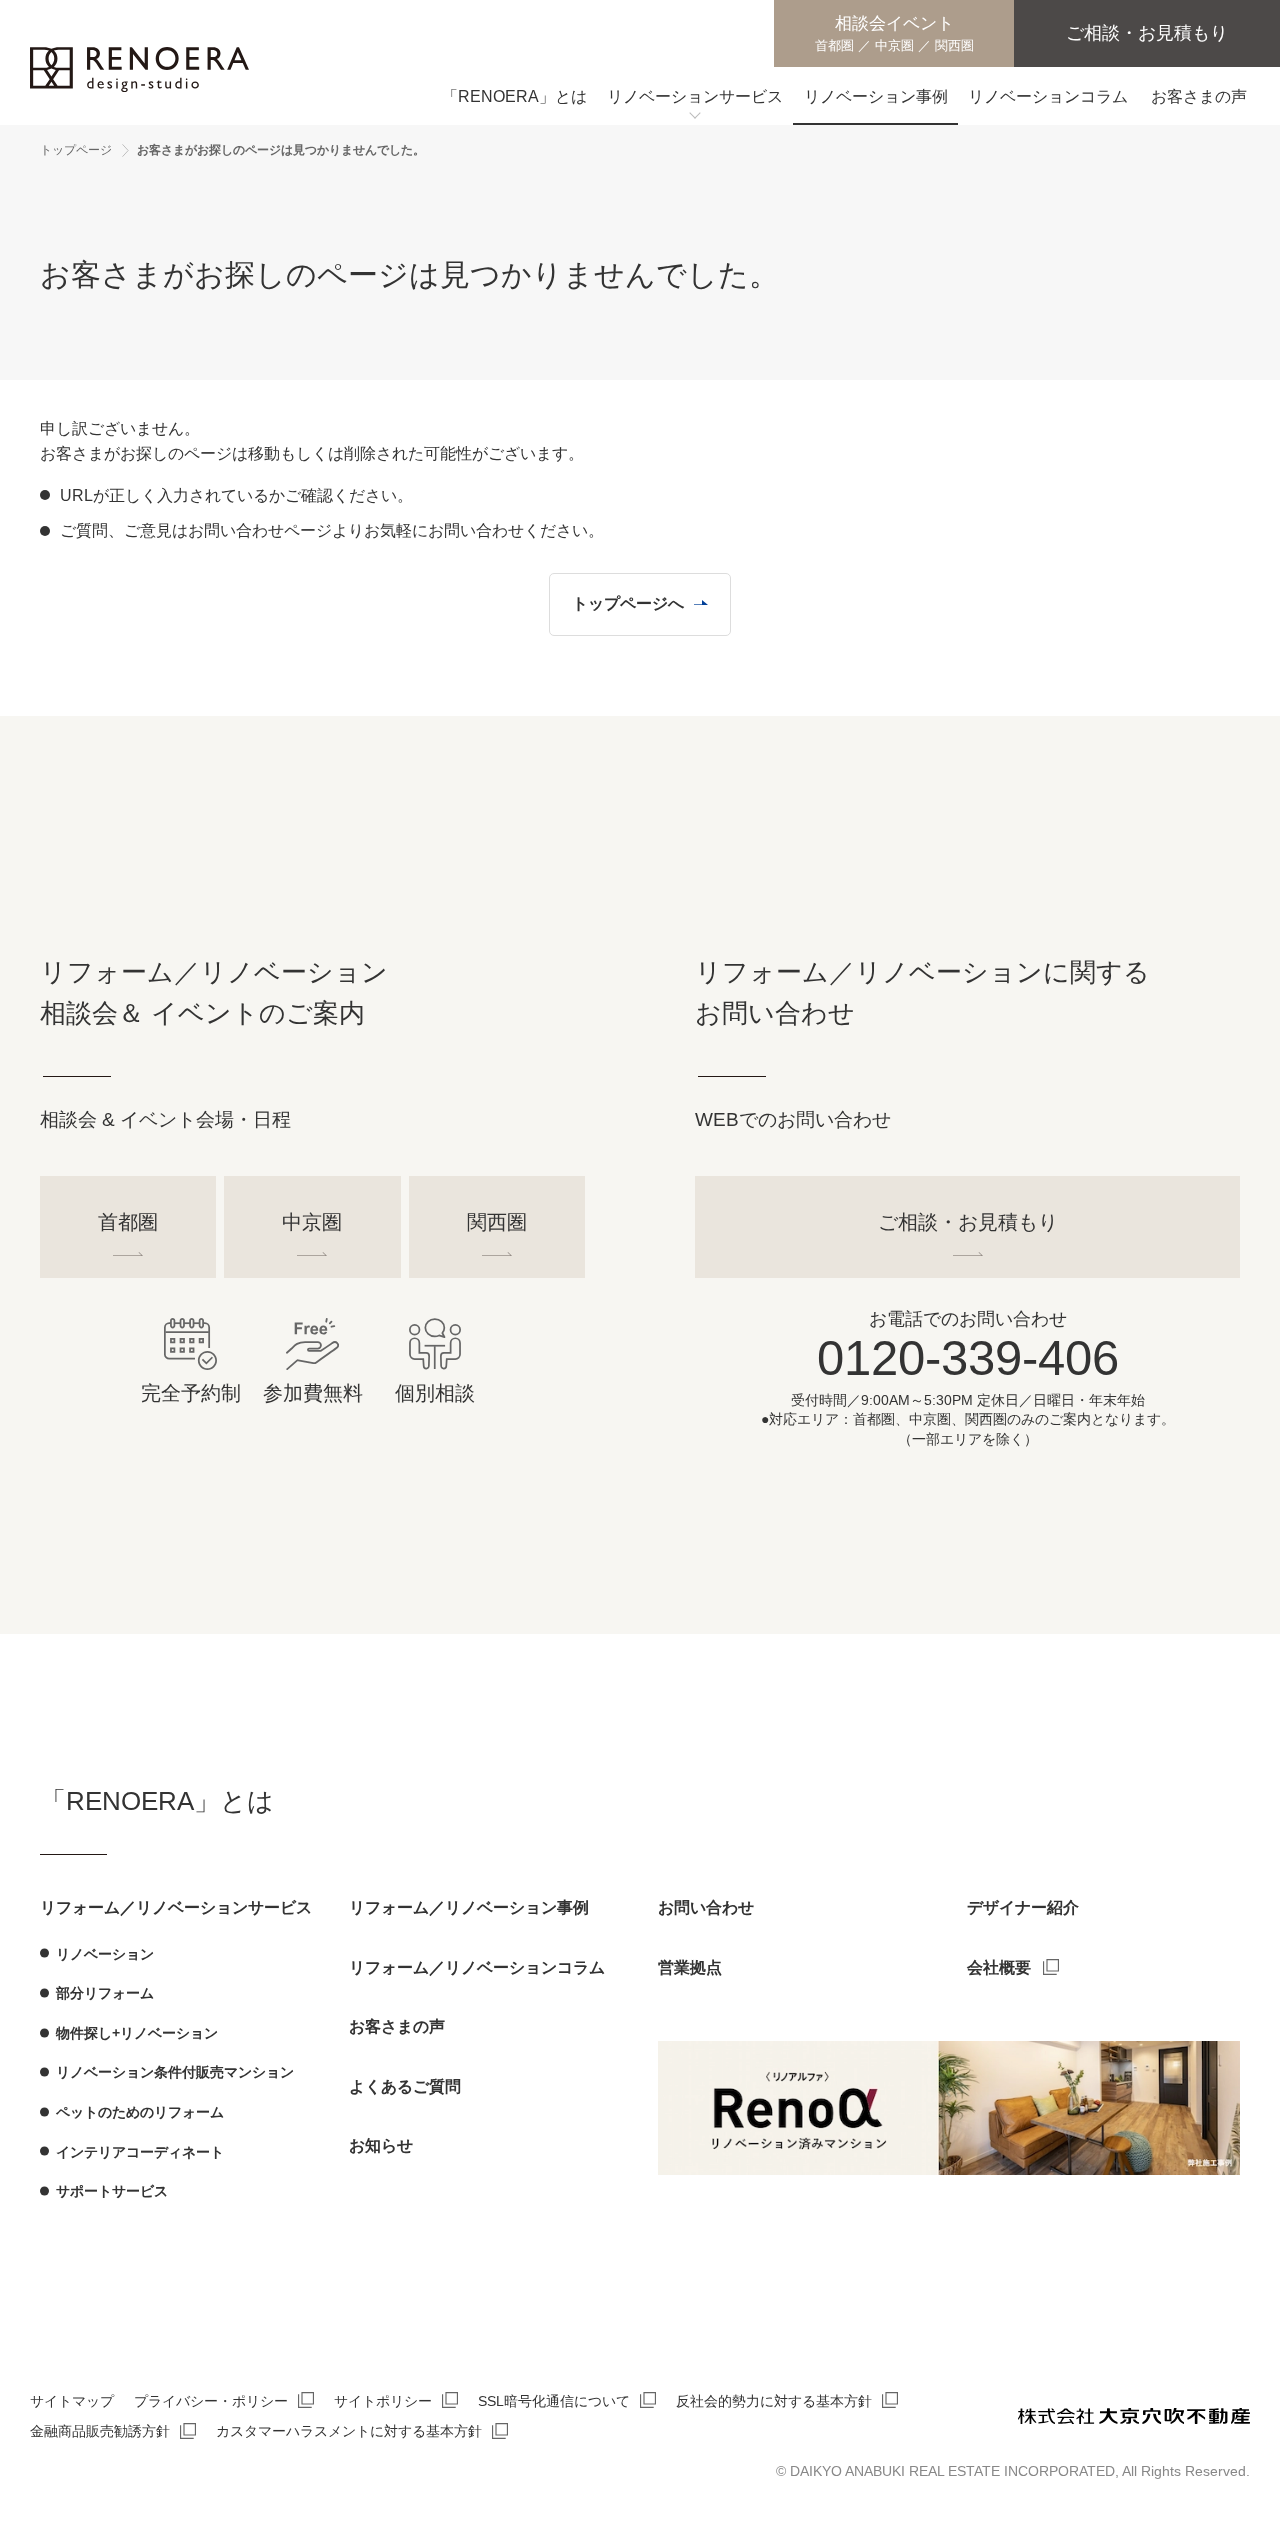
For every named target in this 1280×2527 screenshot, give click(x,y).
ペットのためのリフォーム (140, 2112)
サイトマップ (72, 2401)
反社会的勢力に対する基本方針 (774, 2401)
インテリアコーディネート (140, 2152)
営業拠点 (690, 1967)
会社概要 (999, 1967)
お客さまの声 (397, 2026)
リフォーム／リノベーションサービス (176, 1907)
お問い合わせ (706, 1907)
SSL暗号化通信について (554, 2401)
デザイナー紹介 (1023, 1907)
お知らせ (381, 2145)
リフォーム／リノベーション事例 (469, 1907)
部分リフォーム (105, 1993)
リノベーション (105, 1954)
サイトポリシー (383, 2401)
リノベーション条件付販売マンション (175, 2072)
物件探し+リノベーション (137, 2033)
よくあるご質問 (405, 2086)
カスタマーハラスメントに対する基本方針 (349, 2431)
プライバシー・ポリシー (211, 2401)
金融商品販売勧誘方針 (100, 2431)
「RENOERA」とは (157, 1801)
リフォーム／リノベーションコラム (477, 1967)
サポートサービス (112, 2191)
